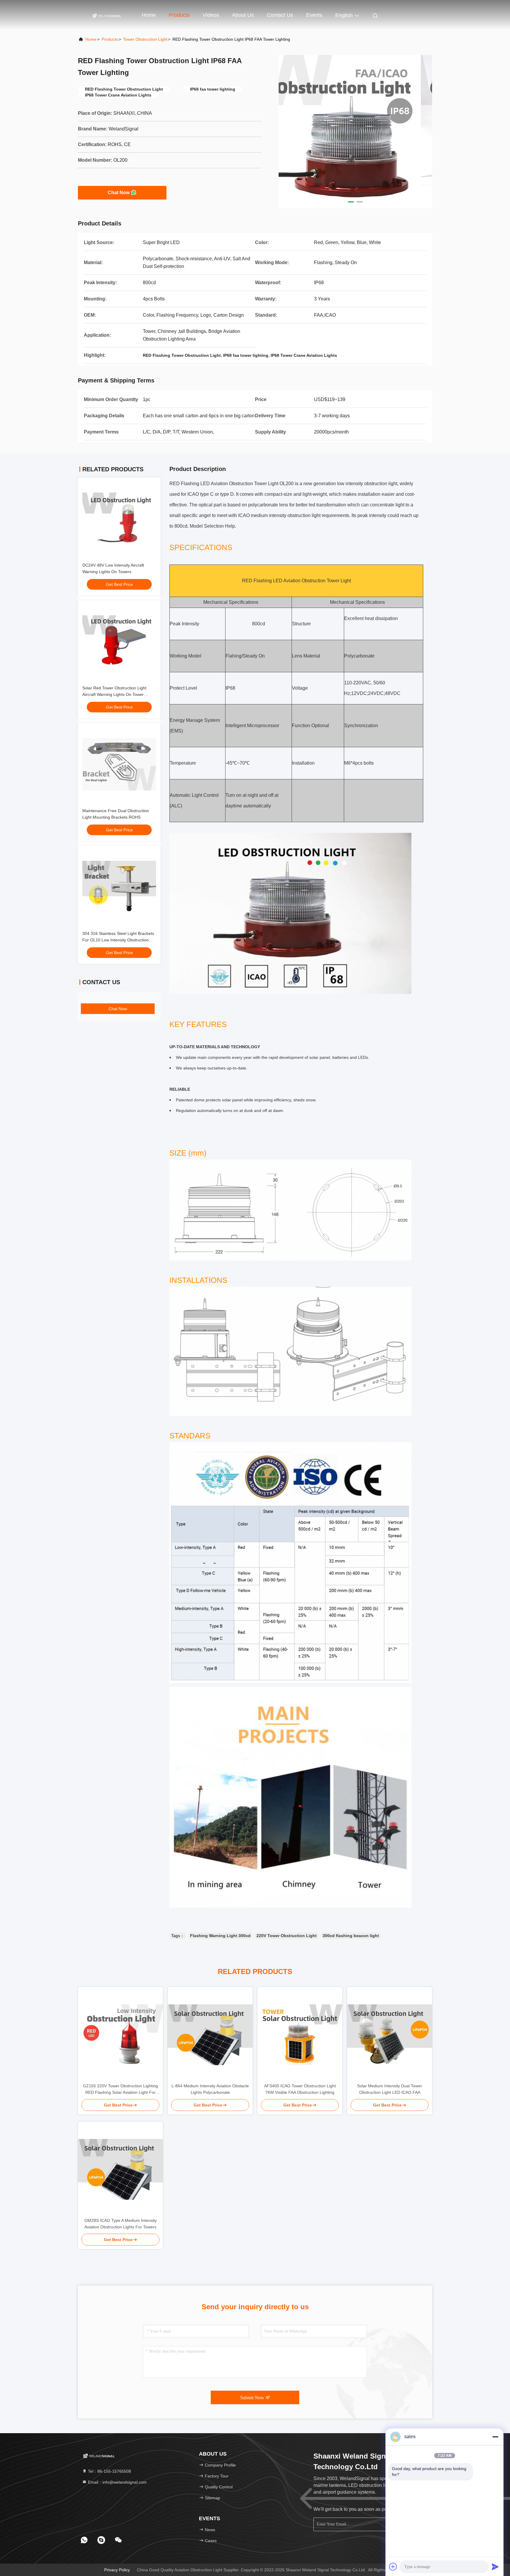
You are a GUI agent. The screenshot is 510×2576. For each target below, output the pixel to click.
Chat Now (119, 193)
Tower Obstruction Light (145, 39)
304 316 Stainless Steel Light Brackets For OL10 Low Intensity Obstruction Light (118, 940)
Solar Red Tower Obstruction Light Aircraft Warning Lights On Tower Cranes (114, 694)
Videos (211, 15)
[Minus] (495, 2437)
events (314, 15)
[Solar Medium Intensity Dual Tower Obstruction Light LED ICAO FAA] (390, 2035)
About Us (243, 15)
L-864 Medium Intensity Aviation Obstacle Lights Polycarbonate (210, 2089)
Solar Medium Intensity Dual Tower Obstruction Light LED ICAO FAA (390, 2089)
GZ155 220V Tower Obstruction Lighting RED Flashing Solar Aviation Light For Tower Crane (120, 2090)
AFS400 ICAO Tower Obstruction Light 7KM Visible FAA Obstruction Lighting (300, 2089)
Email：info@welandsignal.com (117, 2482)
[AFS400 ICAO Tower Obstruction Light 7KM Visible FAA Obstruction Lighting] (300, 2035)
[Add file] (393, 2567)
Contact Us (280, 15)
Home (149, 15)
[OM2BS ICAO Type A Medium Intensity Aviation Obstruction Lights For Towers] (120, 2169)
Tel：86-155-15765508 (109, 2471)
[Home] (107, 15)
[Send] (495, 2567)
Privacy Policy (117, 2570)
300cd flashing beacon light (351, 1936)
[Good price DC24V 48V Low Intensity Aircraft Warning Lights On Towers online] (119, 519)
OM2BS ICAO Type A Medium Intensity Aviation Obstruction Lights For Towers (121, 2224)
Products (179, 15)
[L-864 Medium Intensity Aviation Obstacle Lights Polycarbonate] (210, 2035)
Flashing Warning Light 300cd (220, 1936)
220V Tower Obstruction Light (287, 1936)
